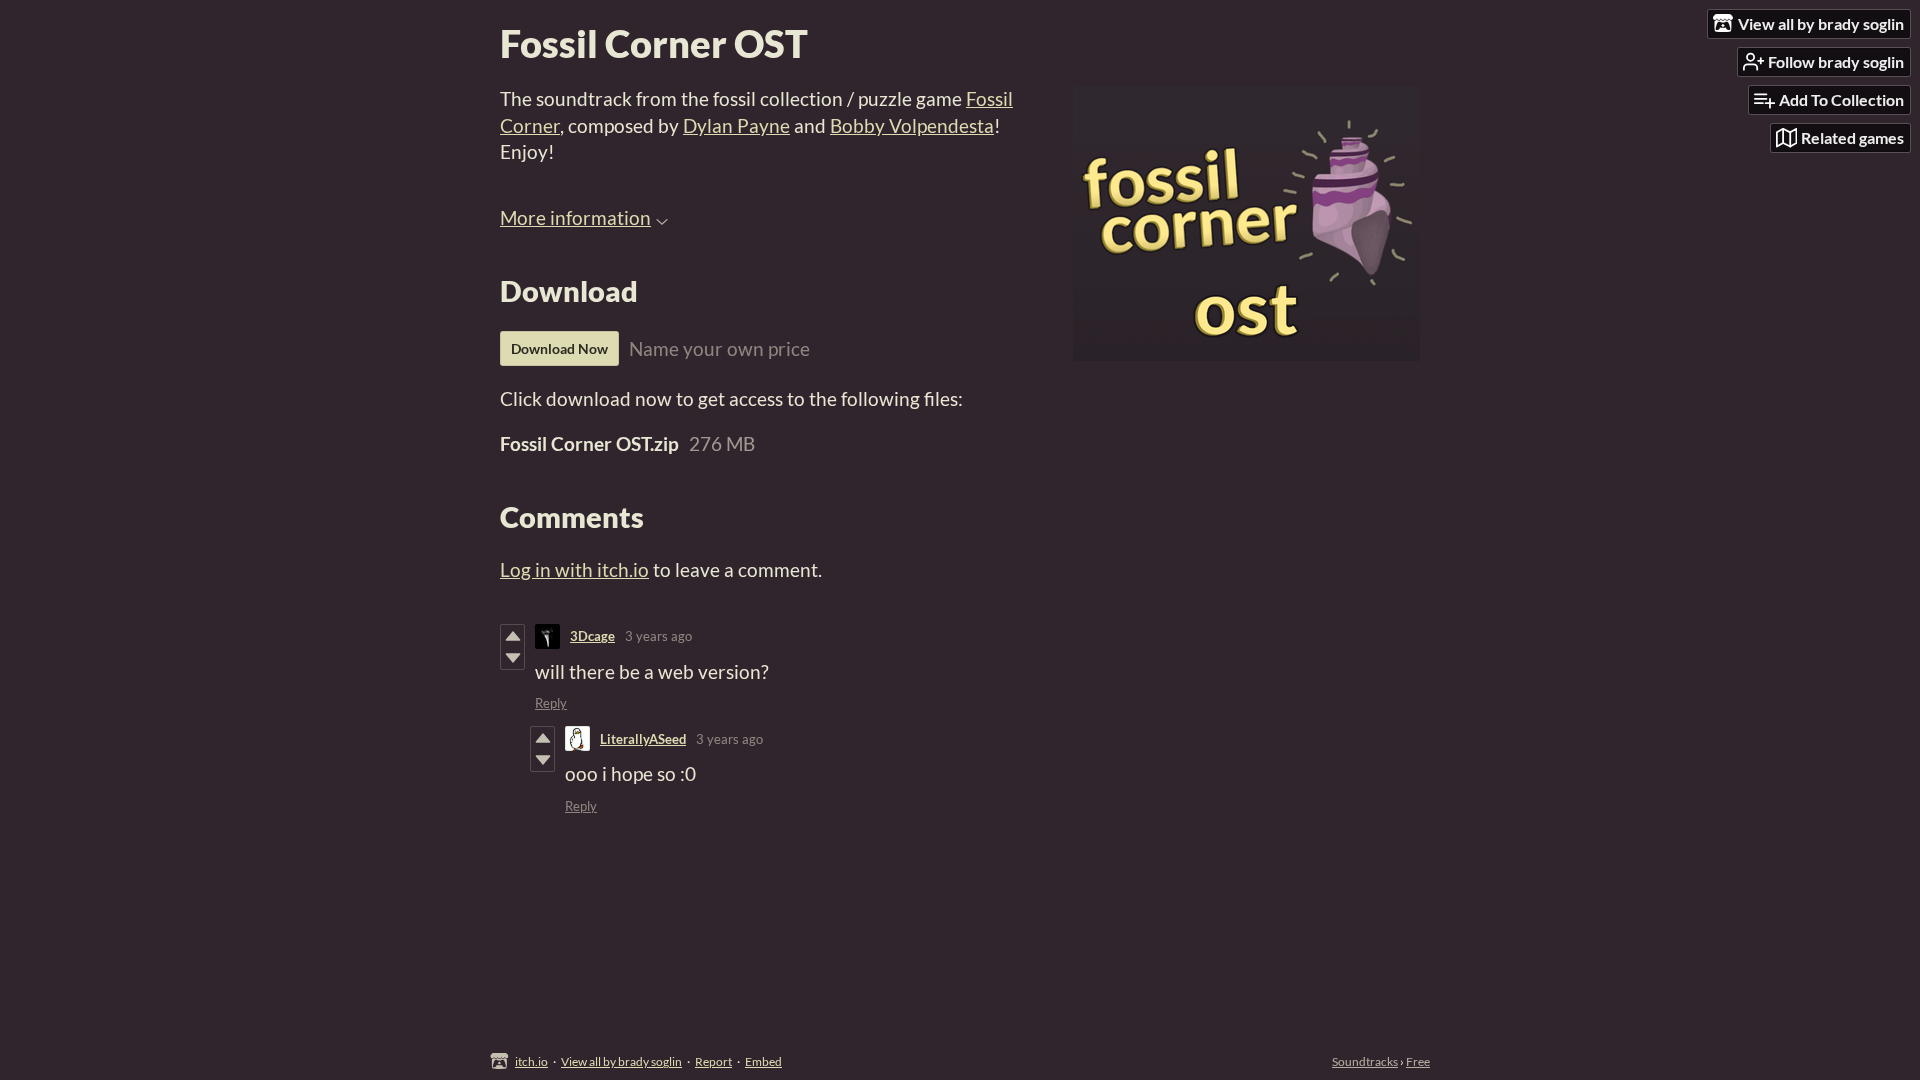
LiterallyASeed (643, 739)
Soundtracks (1365, 1061)
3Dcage (592, 636)
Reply (551, 703)
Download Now (559, 348)
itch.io (531, 1061)
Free (1418, 1061)
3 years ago (658, 636)
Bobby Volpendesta (912, 125)
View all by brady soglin (621, 1061)
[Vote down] (512, 658)
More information (575, 217)
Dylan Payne (736, 125)
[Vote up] (512, 636)
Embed (763, 1061)
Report (713, 1061)
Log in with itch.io (574, 569)
